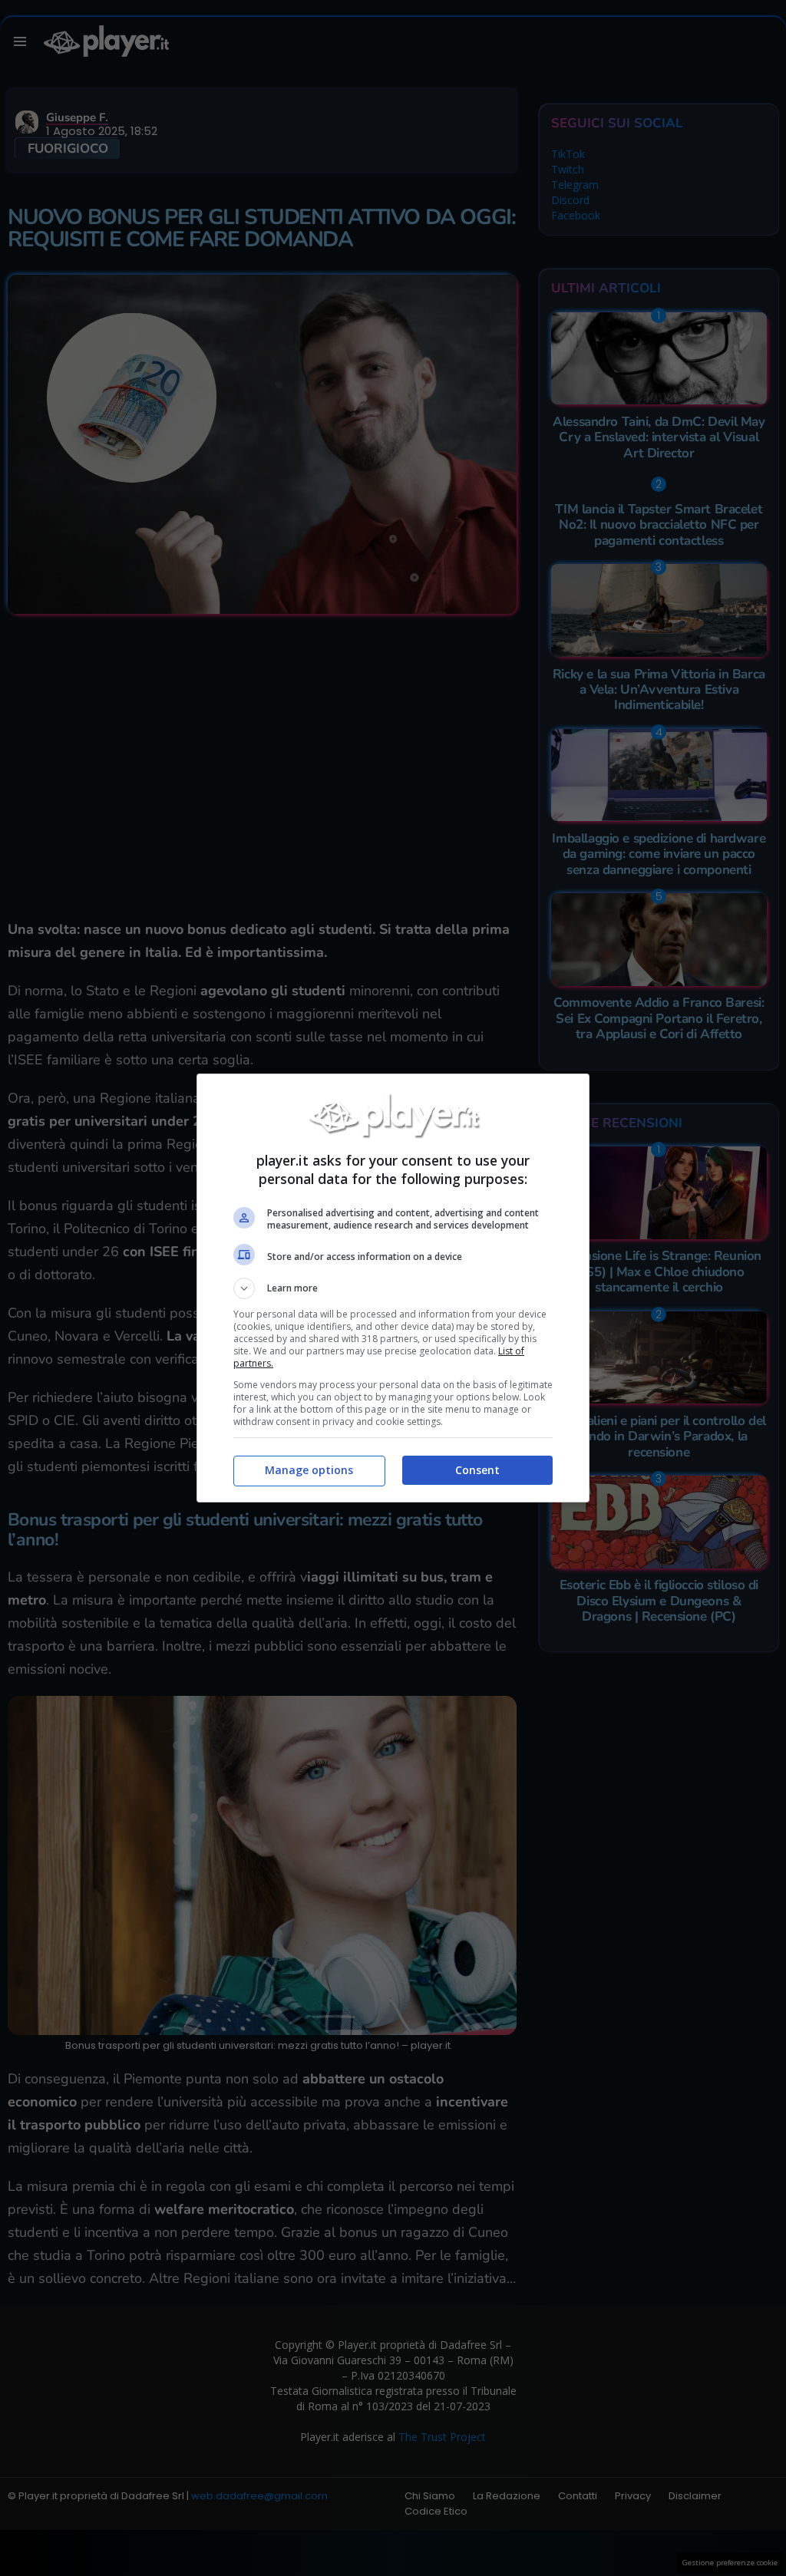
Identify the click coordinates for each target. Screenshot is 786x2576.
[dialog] (393, 1288)
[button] (393, 1288)
